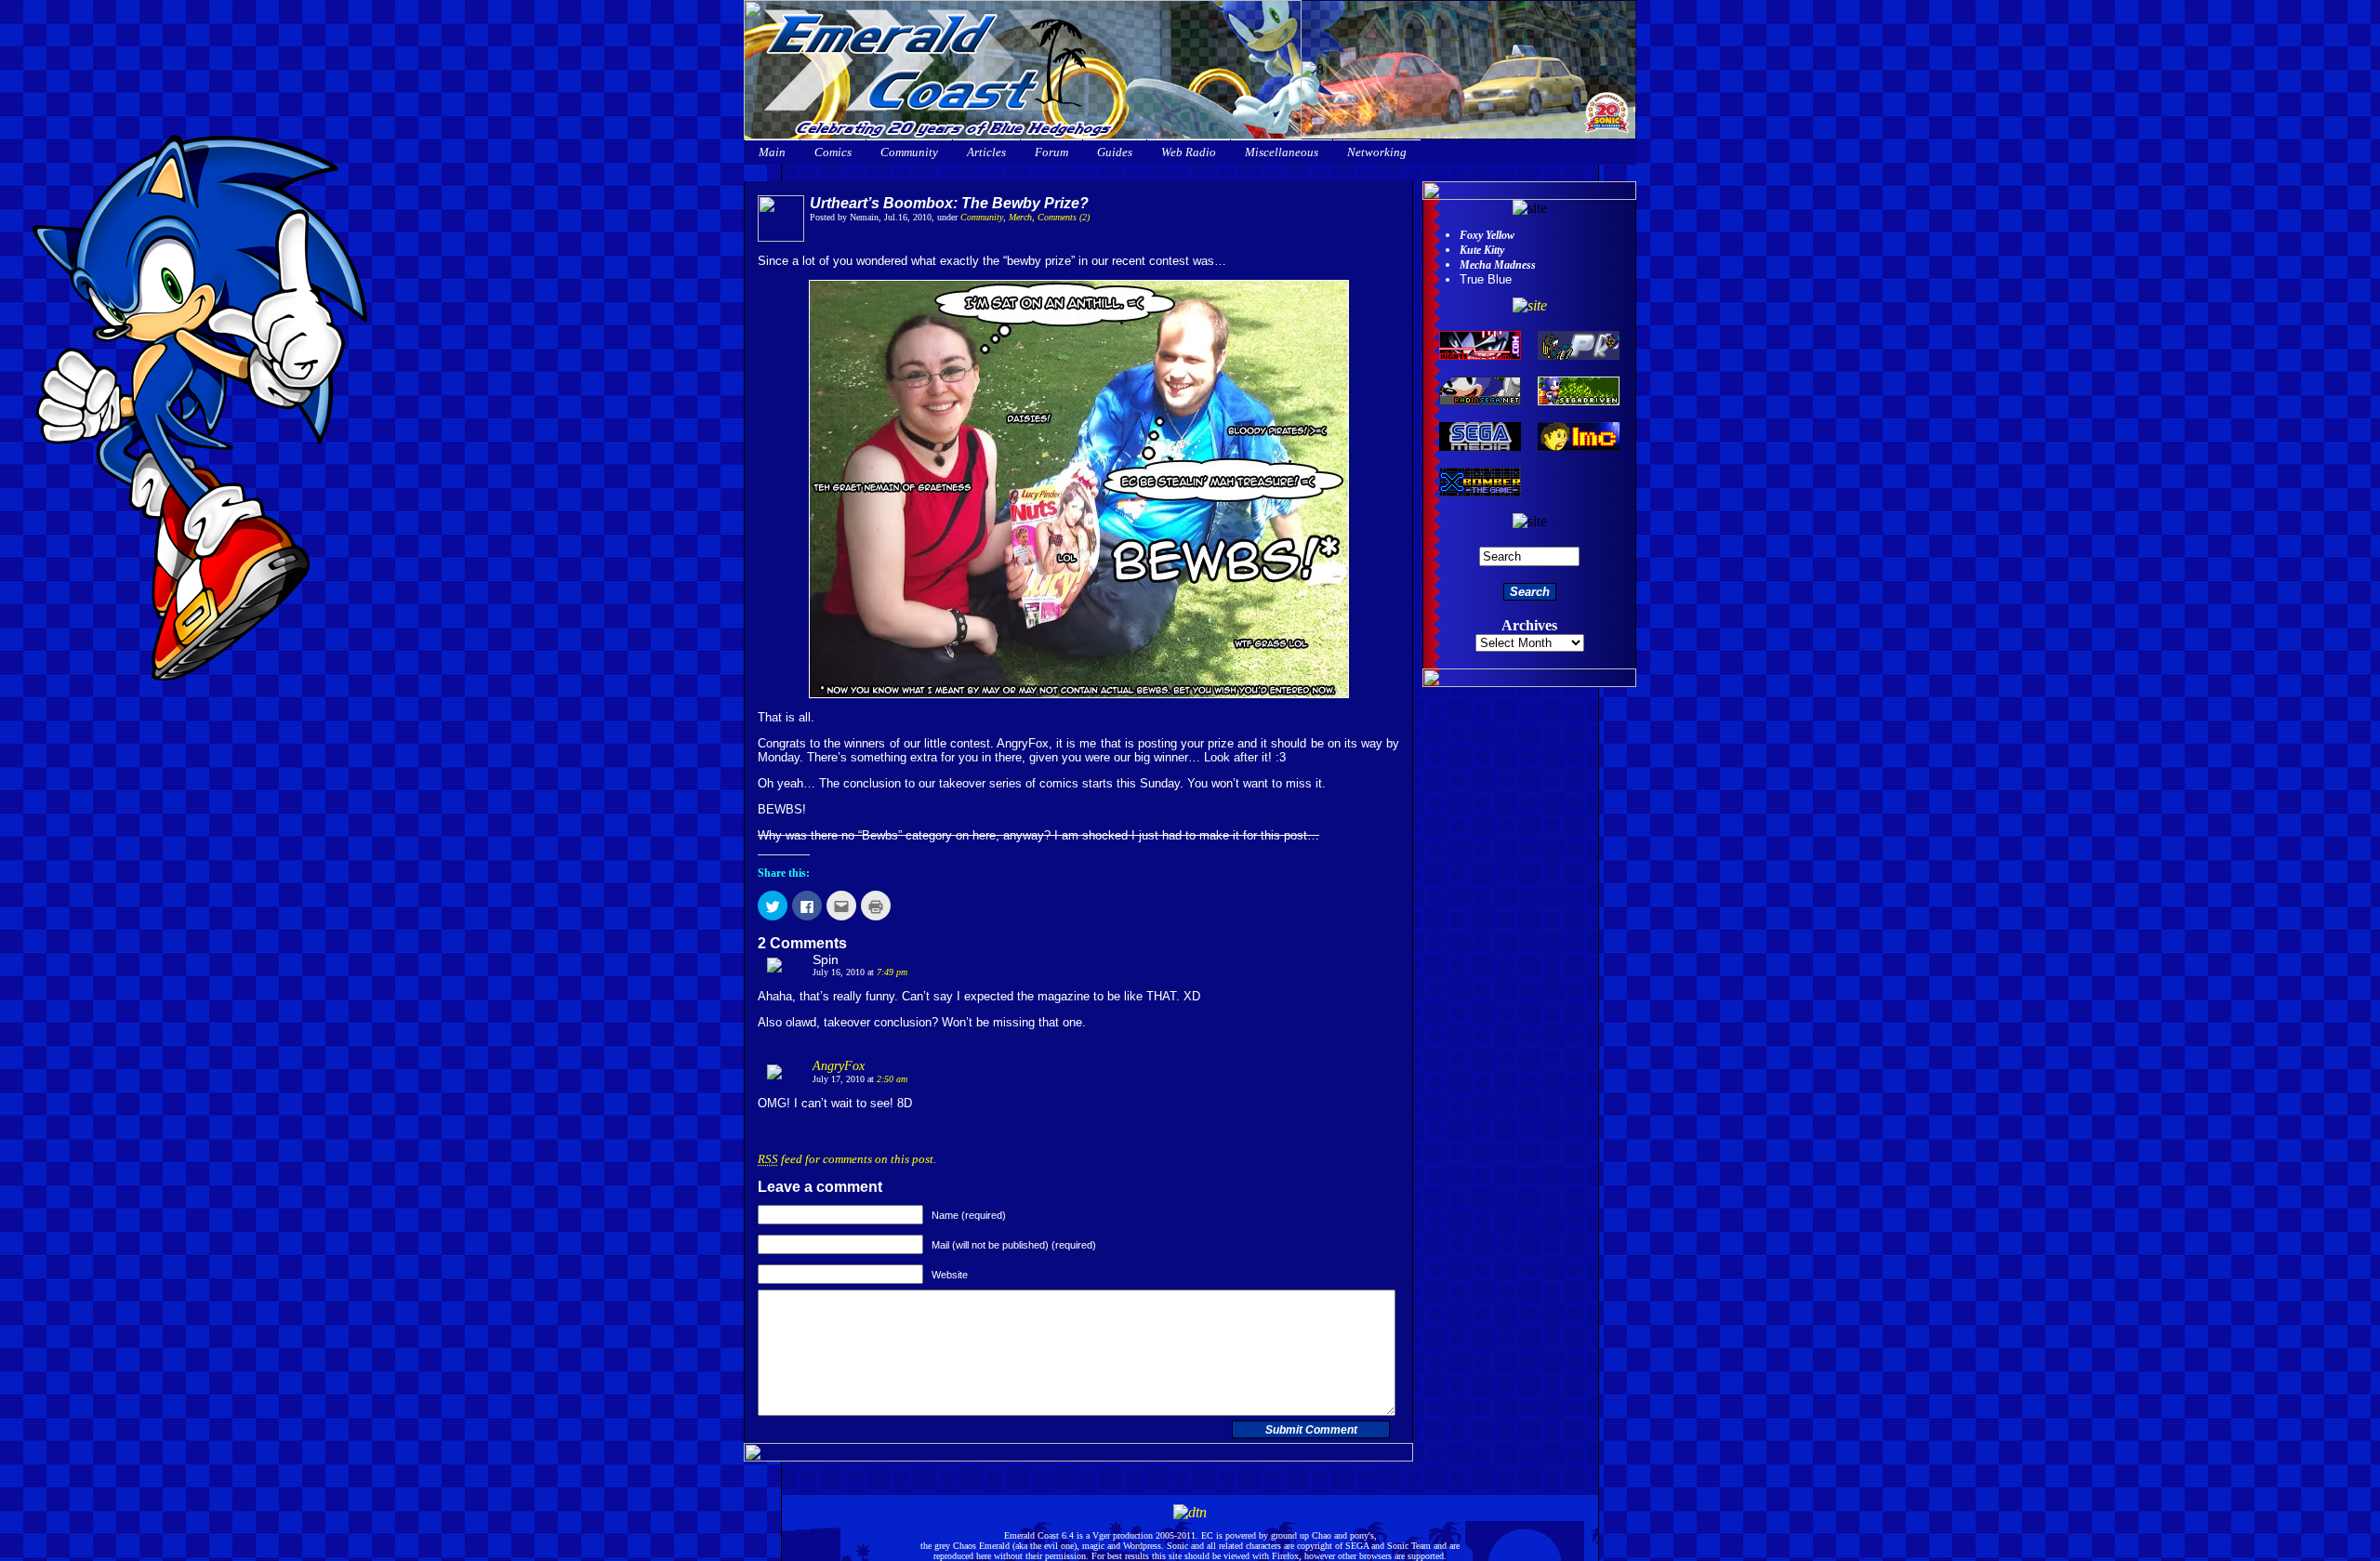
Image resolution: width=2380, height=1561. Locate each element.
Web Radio (1189, 152)
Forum (1051, 152)
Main (772, 152)
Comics (833, 152)
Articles (986, 152)
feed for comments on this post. (847, 1159)
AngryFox (839, 1066)
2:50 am (892, 1079)
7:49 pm (892, 972)
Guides (1115, 152)
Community (909, 152)
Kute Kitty (1482, 250)
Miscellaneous (1282, 152)
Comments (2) (1064, 217)
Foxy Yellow (1487, 235)
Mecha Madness (1498, 265)
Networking (1377, 152)
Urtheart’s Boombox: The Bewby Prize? (949, 203)
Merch (1020, 217)
